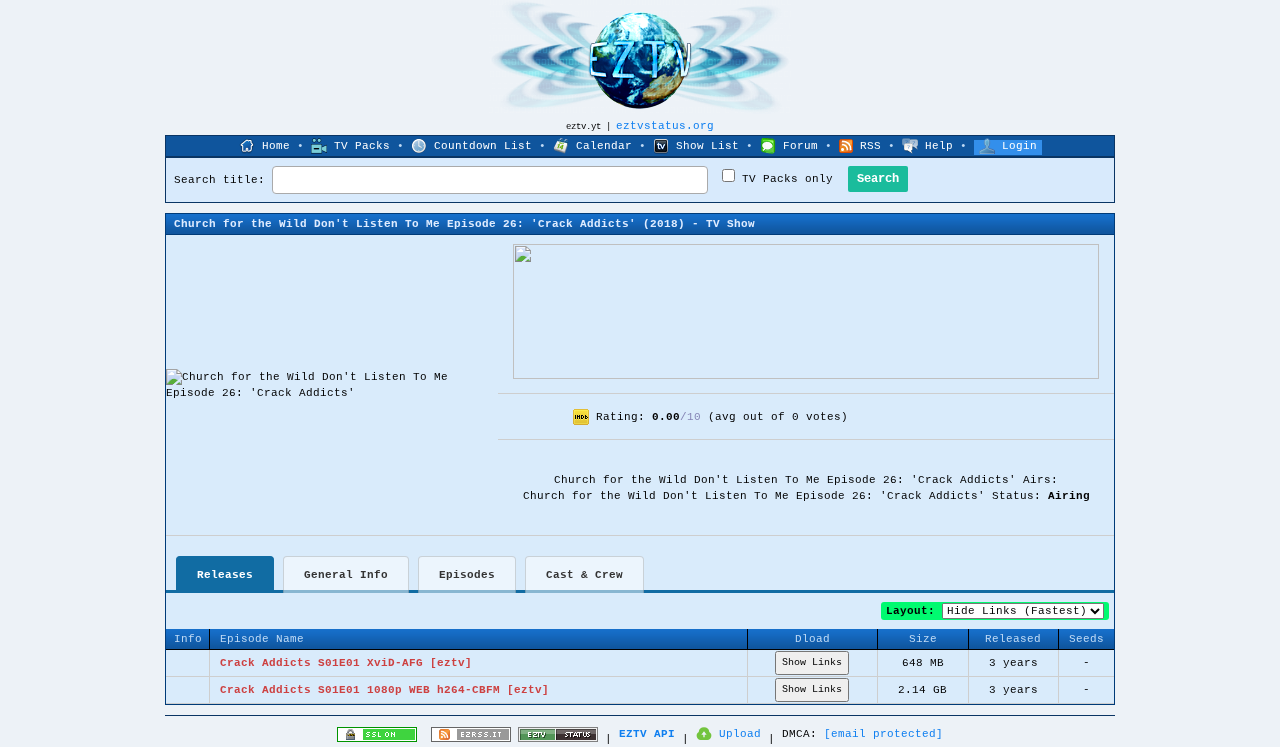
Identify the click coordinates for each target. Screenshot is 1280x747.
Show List (707, 146)
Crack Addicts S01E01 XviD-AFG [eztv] (346, 663)
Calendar (604, 146)
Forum (800, 146)
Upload (740, 734)
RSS (870, 146)
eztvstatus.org (665, 126)
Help (939, 146)
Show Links (812, 662)
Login (1019, 146)
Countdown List (483, 146)
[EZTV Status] (558, 739)
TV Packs (362, 146)
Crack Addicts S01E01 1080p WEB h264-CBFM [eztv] (384, 690)
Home (276, 146)
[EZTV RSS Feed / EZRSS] (471, 739)
